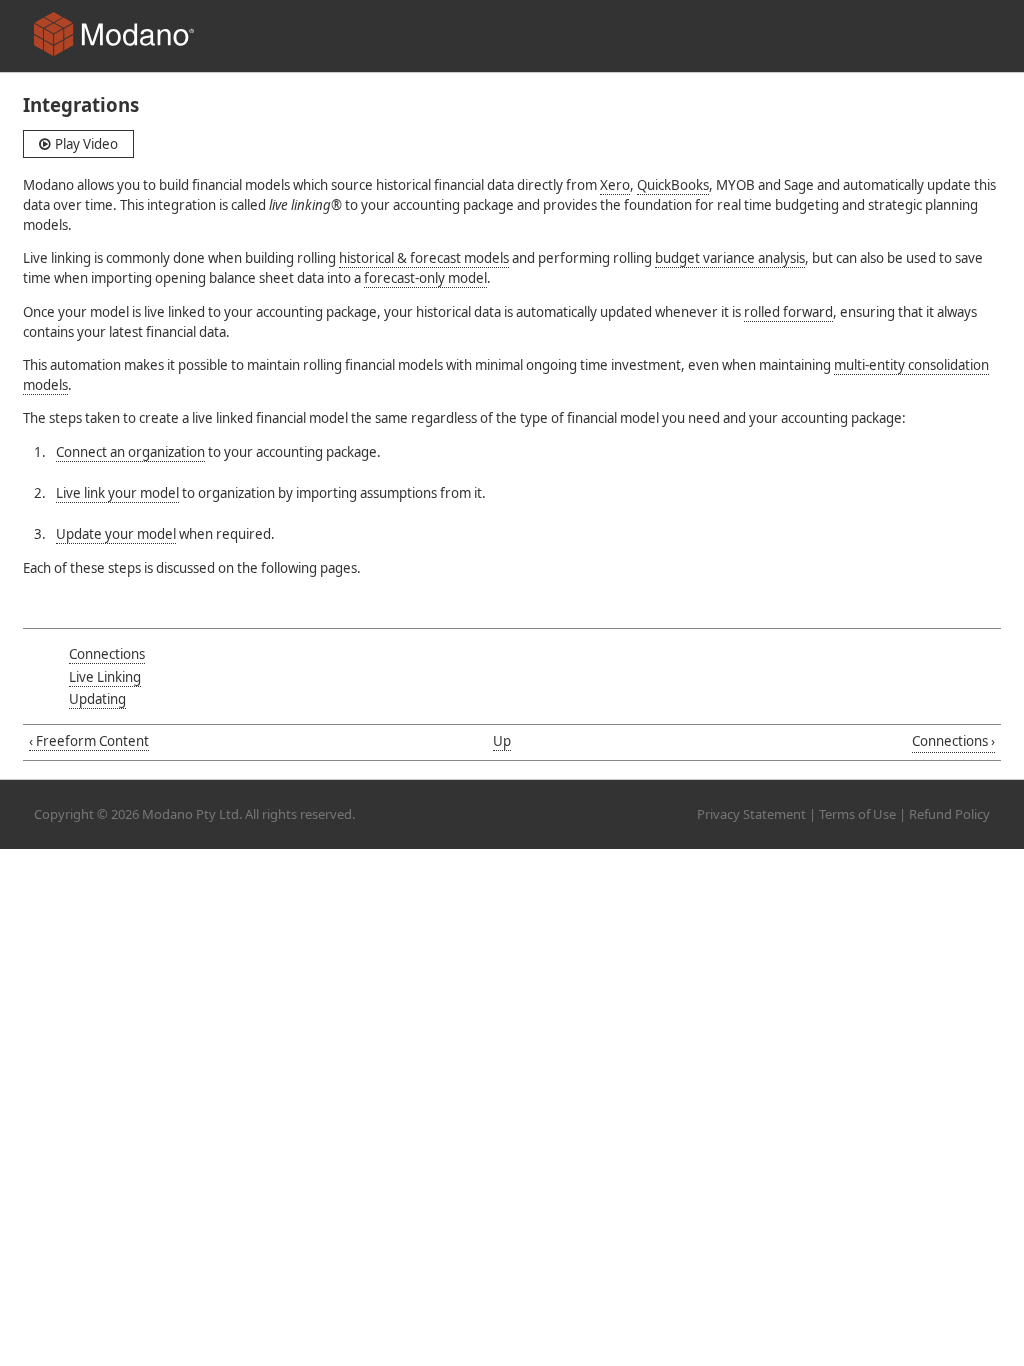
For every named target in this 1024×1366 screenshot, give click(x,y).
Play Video (85, 144)
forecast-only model (425, 278)
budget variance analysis (730, 258)
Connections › (953, 741)
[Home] (114, 37)
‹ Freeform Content (89, 741)
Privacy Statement (751, 814)
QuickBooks (673, 185)
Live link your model (117, 493)
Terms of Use (857, 814)
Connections (107, 654)
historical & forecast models (424, 258)
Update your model (116, 534)
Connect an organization (130, 452)
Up (502, 741)
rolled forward (788, 312)
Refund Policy (949, 814)
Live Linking (105, 677)
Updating (97, 699)
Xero (615, 185)
